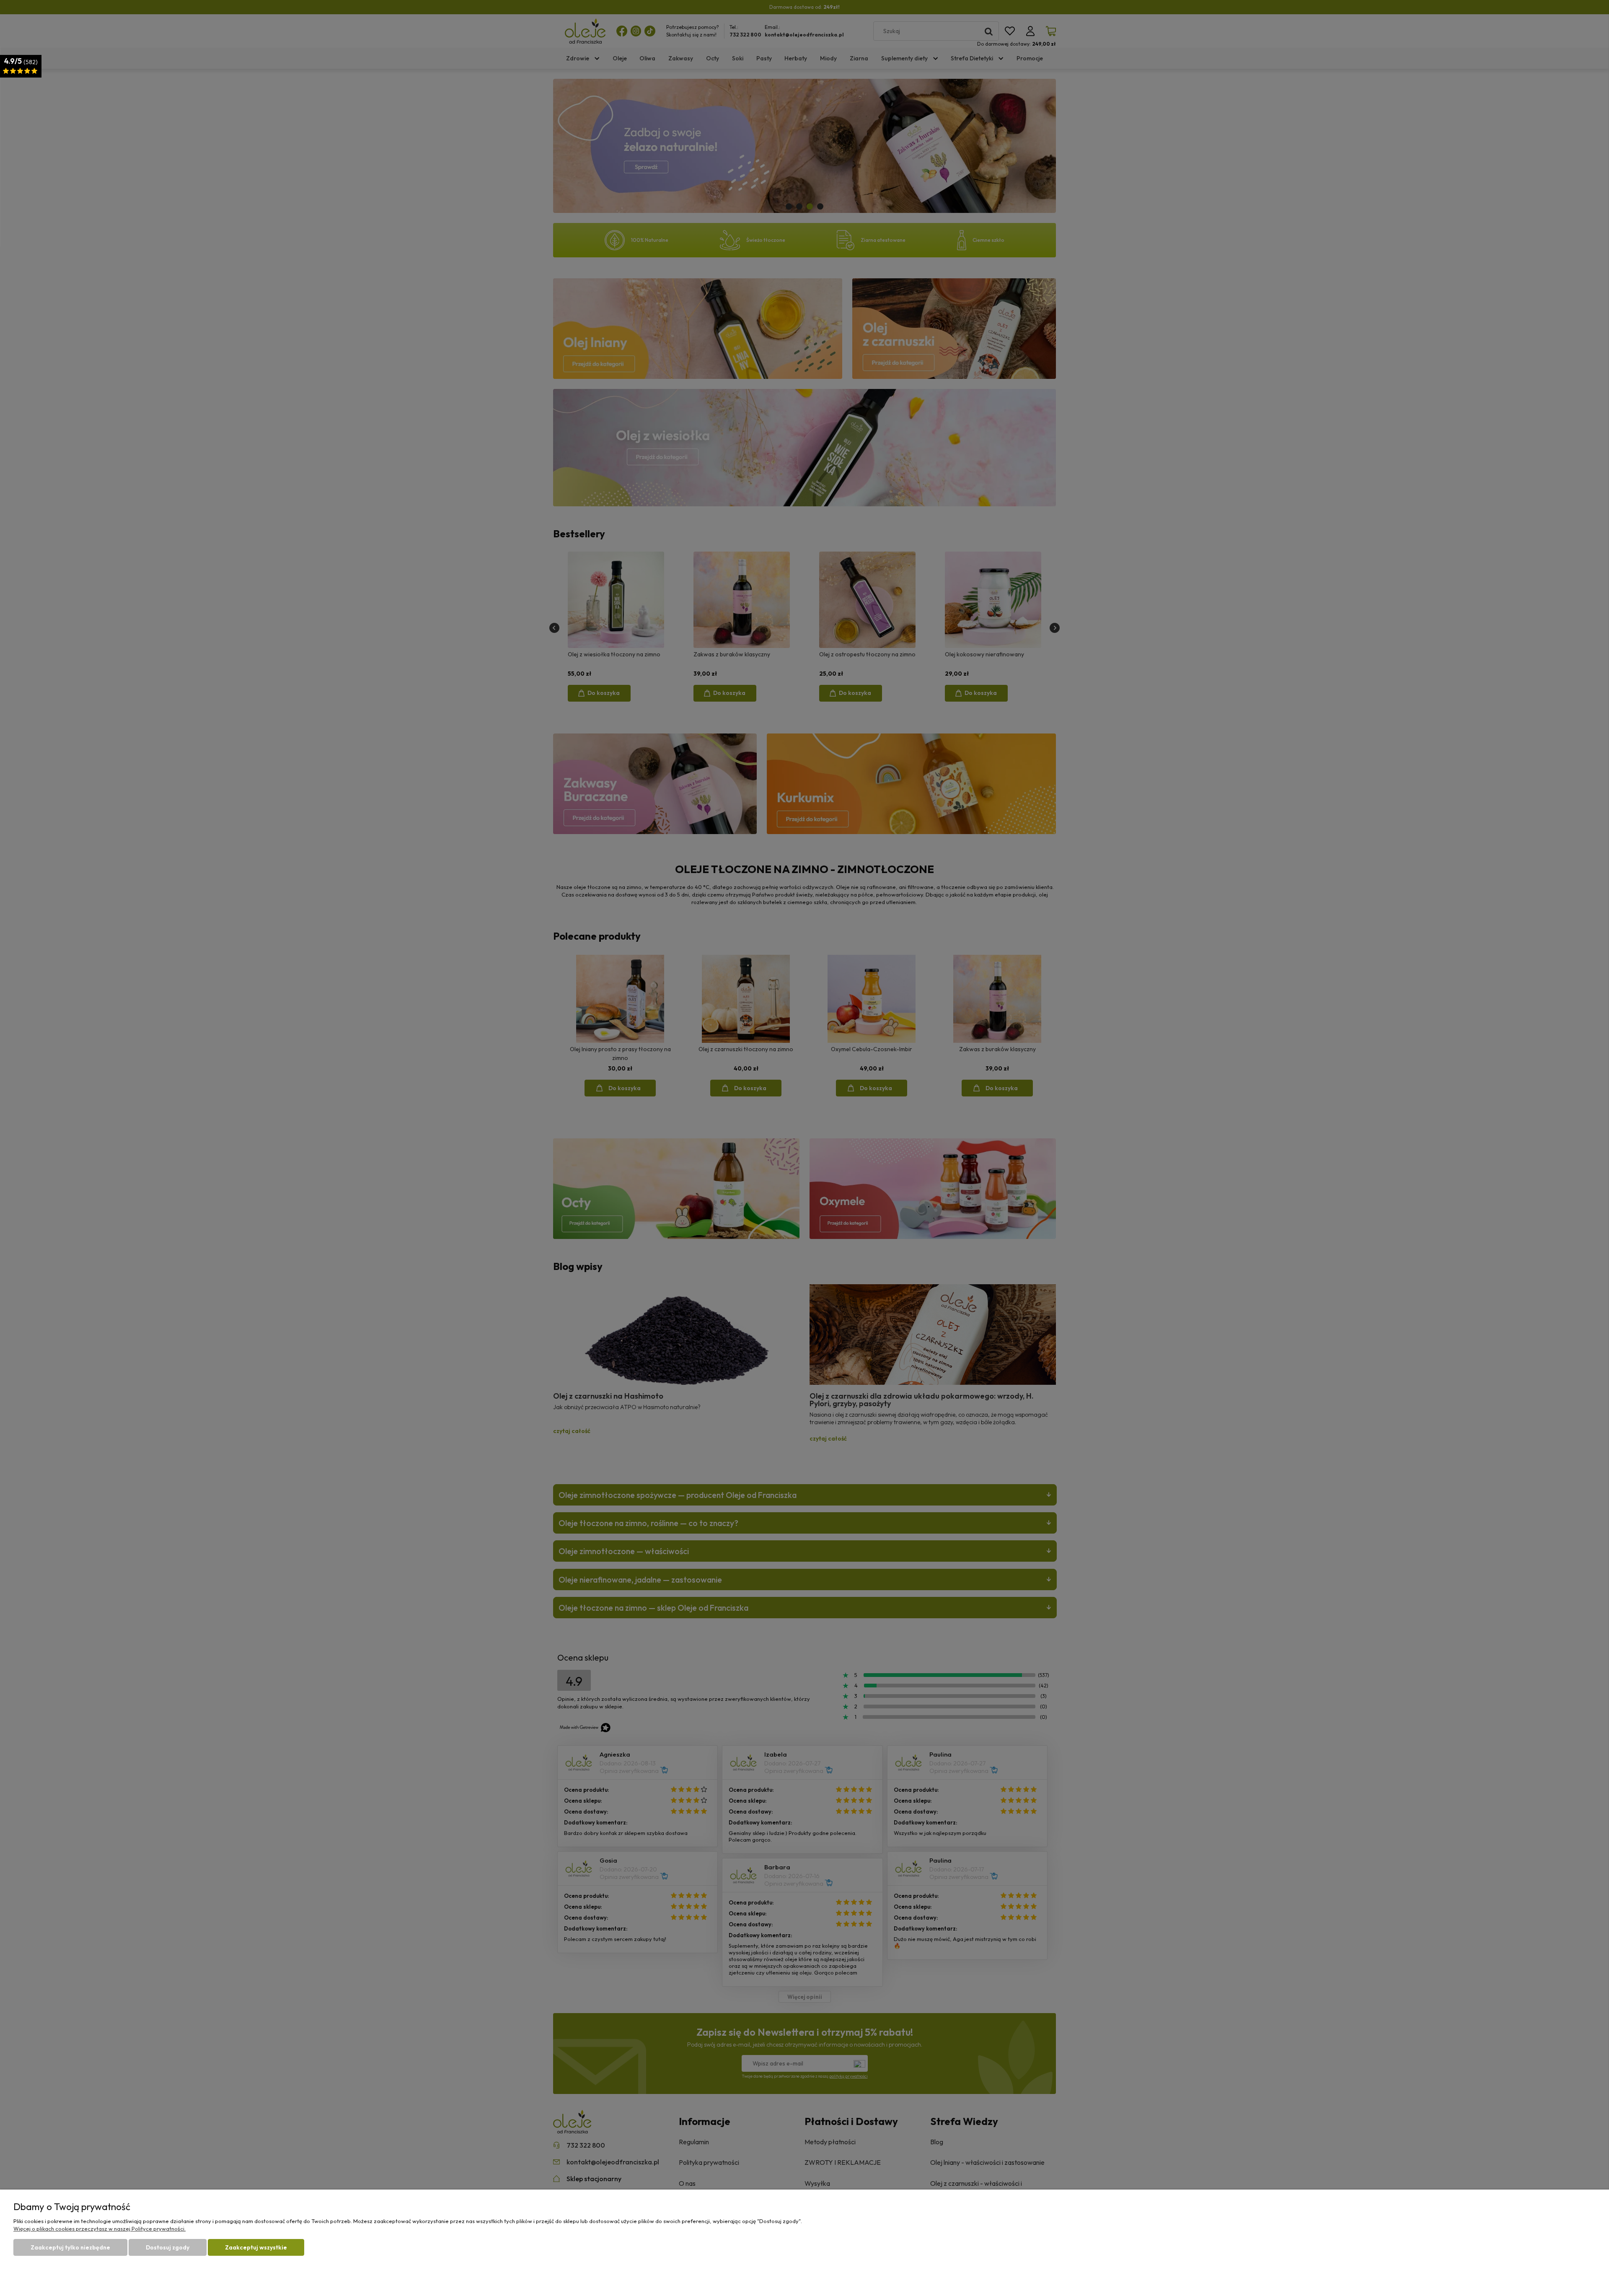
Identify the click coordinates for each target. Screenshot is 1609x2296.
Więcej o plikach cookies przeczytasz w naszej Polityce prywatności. (100, 2229)
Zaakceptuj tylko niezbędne (70, 2247)
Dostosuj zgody (168, 2247)
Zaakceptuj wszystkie (256, 2247)
